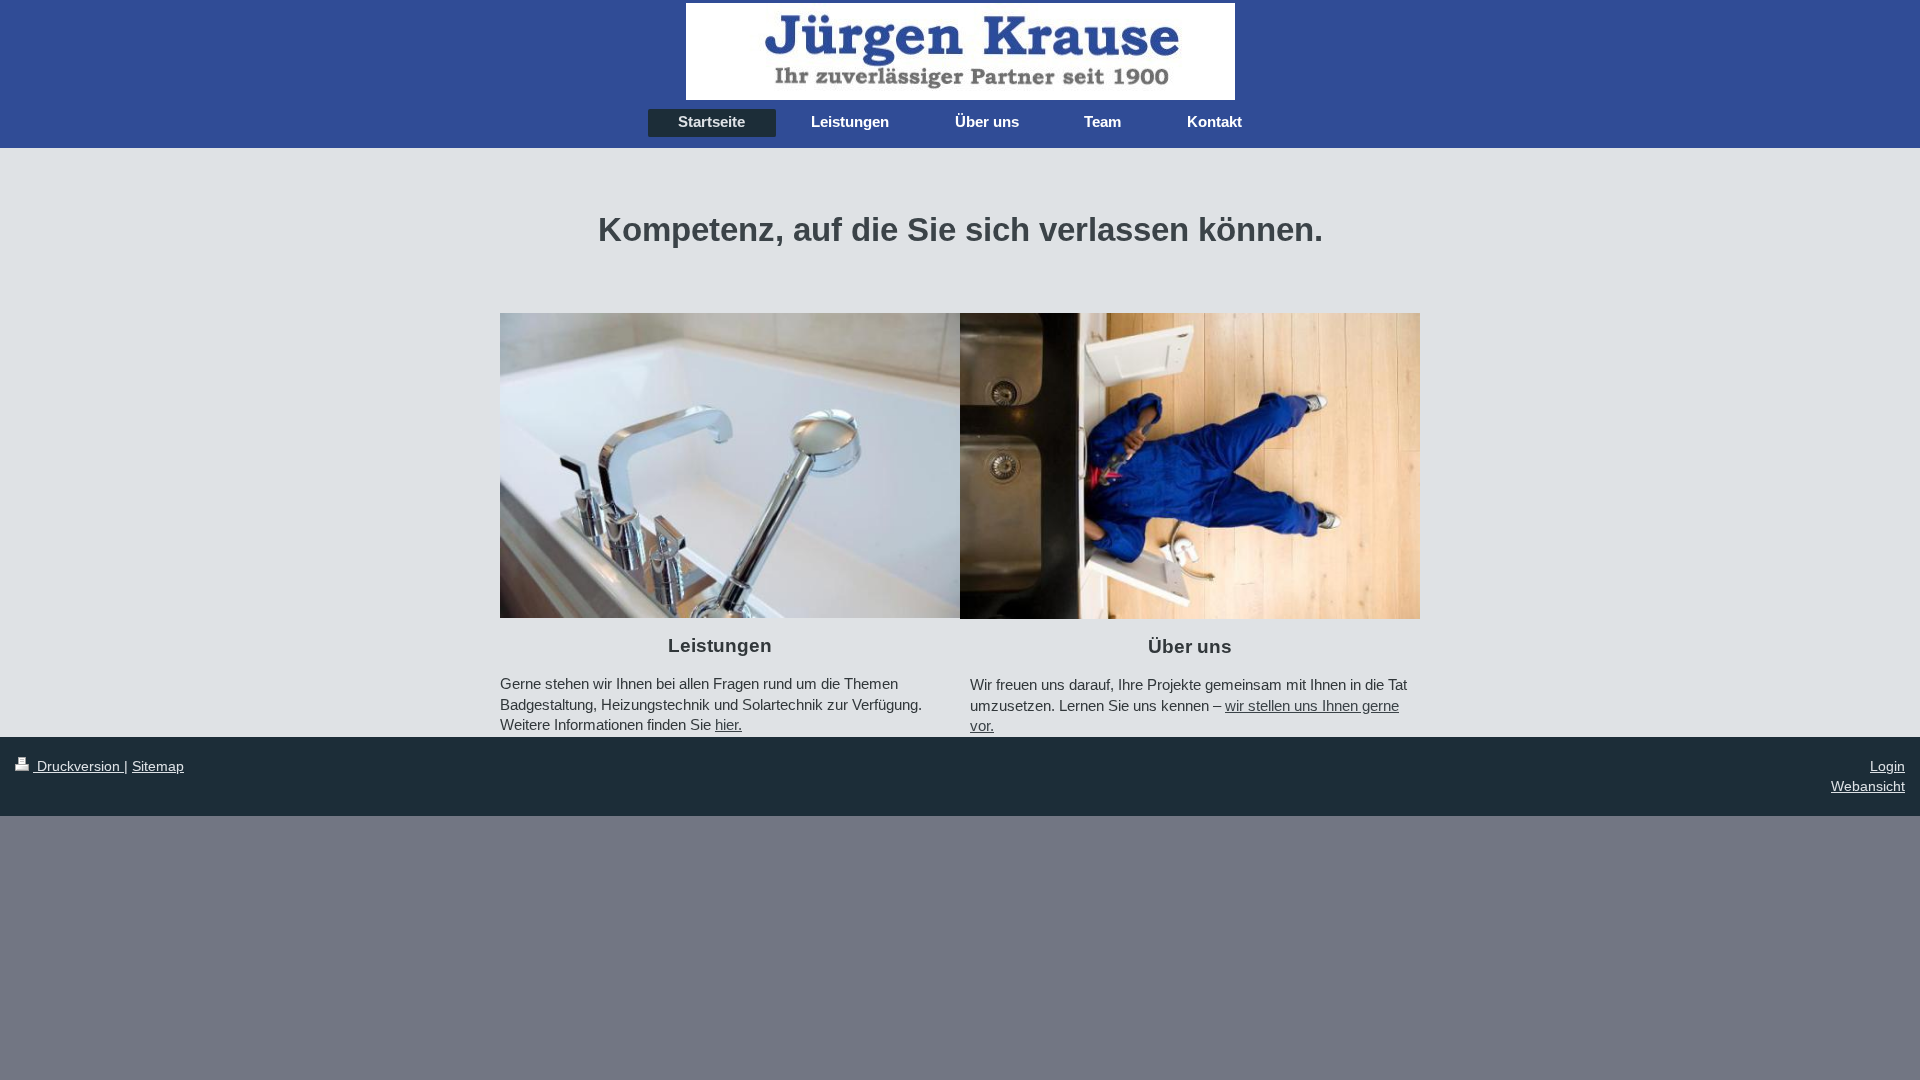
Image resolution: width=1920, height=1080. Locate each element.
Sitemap (158, 766)
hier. (728, 724)
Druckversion (78, 766)
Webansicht (1868, 786)
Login (1887, 766)
